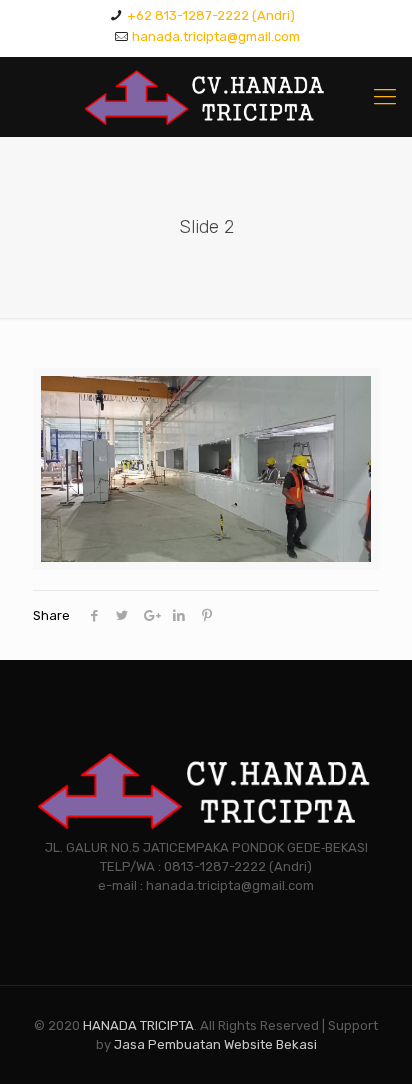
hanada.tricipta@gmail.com (216, 36)
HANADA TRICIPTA (138, 1025)
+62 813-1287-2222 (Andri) (211, 15)
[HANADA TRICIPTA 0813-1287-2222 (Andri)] (206, 97)
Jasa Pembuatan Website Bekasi (215, 1044)
